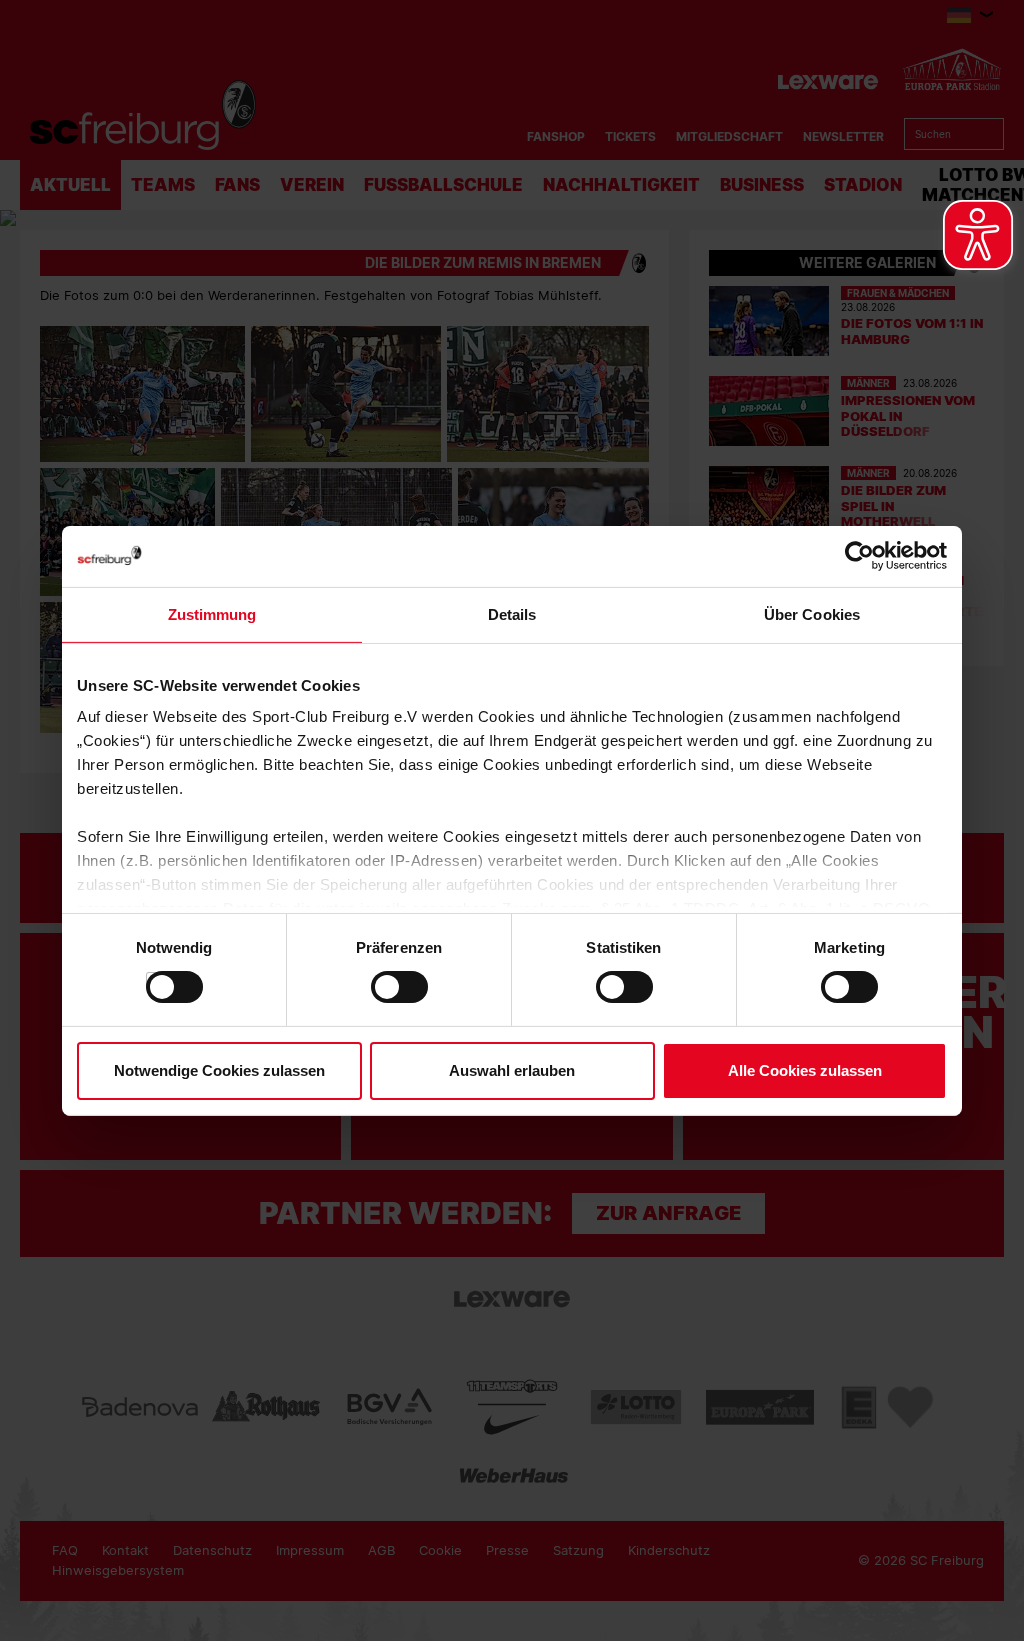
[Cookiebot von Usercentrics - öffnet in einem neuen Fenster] (859, 555)
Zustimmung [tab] (212, 613)
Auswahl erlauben (512, 1070)
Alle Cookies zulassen (805, 1070)
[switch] (380, 987)
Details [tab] (512, 613)
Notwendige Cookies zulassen (219, 1070)
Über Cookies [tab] (812, 613)
